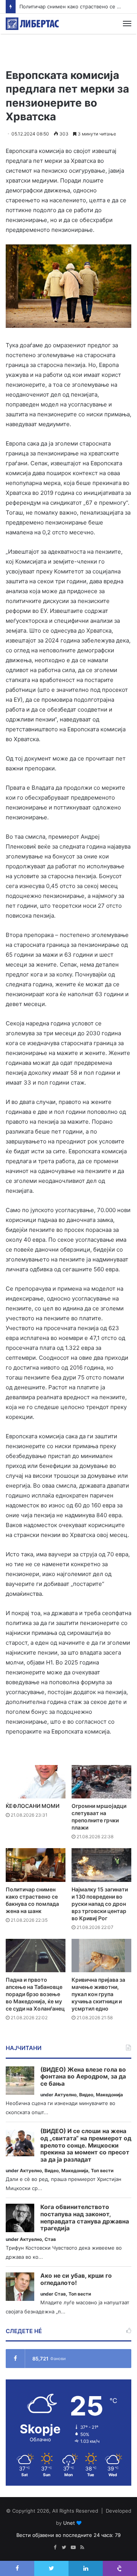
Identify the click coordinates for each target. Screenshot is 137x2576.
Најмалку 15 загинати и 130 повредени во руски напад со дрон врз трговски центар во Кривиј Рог (100, 1904)
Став (50, 2239)
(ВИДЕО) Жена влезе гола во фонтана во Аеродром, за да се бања (83, 2077)
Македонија (109, 2095)
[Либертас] (32, 24)
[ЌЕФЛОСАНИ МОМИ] (36, 1782)
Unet (69, 2523)
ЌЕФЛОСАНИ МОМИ (33, 1806)
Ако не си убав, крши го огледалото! (76, 2279)
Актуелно (65, 2095)
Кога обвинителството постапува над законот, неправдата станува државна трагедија (85, 2218)
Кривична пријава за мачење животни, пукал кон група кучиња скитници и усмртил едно (98, 1994)
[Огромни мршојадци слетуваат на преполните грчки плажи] (101, 1782)
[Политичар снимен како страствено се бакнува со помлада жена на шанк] (36, 1865)
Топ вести (102, 2171)
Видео (86, 2095)
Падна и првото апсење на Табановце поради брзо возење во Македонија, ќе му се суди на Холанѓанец (35, 1994)
